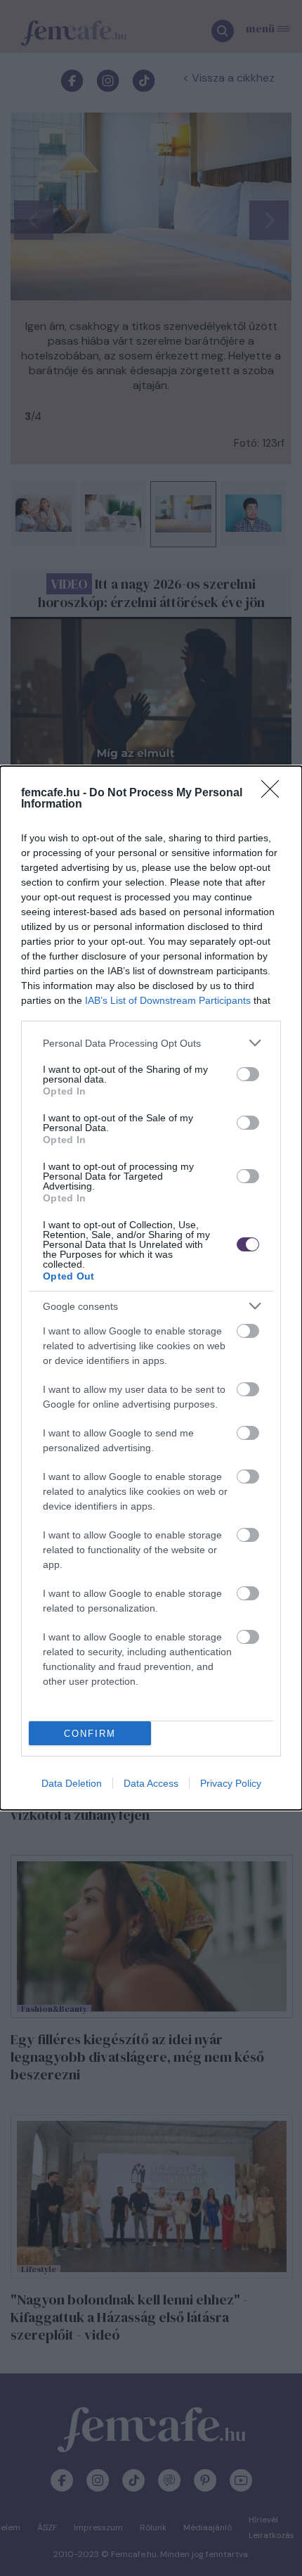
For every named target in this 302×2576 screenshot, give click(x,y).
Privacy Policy (231, 1783)
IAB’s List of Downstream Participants (168, 1000)
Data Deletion (72, 1783)
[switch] (248, 1074)
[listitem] (151, 1043)
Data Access (151, 1783)
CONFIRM (90, 1734)
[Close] (275, 793)
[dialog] (151, 1288)
